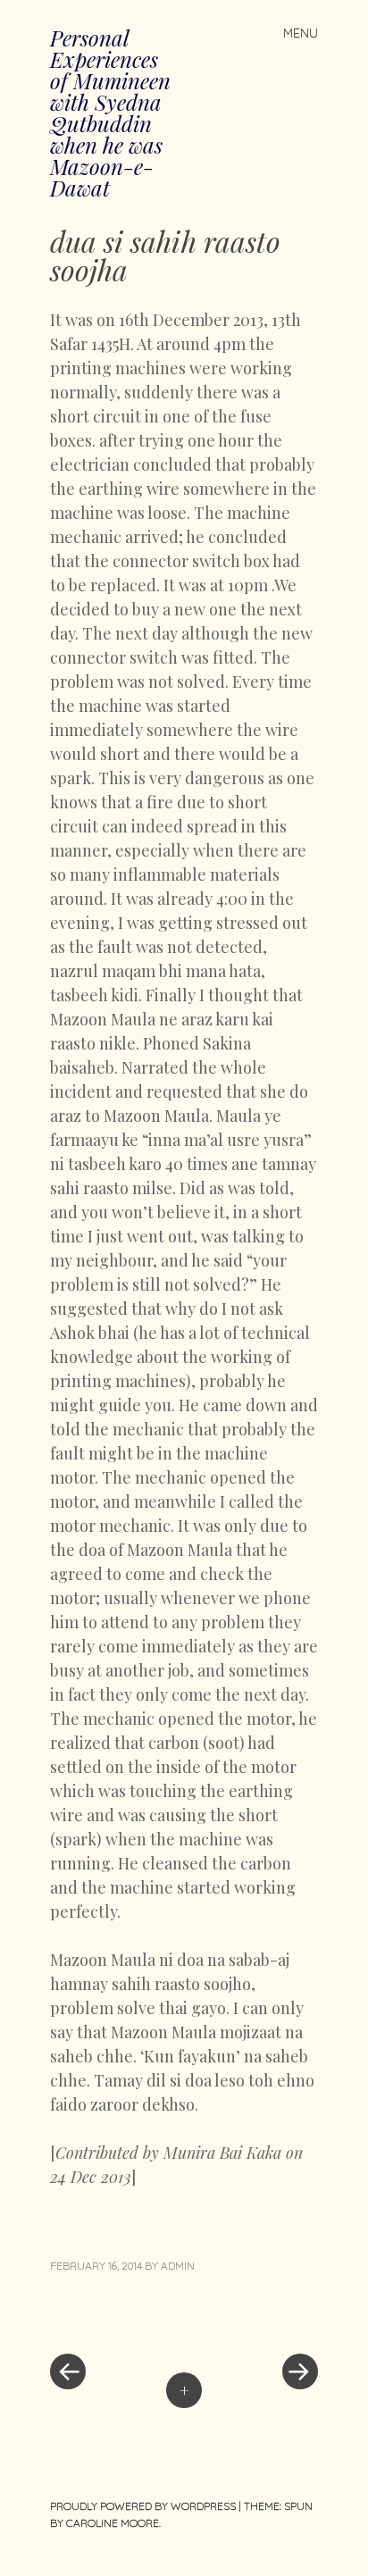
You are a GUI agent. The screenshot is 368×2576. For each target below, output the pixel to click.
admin (178, 2266)
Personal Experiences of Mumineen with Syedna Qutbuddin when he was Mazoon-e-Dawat (110, 113)
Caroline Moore (113, 2523)
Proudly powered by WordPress (143, 2506)
